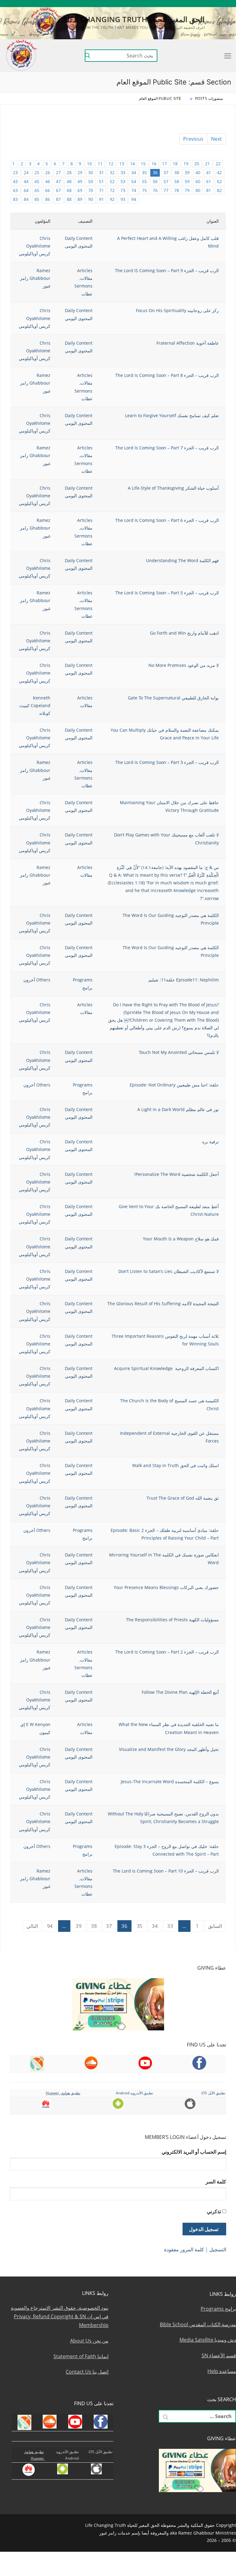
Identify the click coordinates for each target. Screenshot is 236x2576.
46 (48, 181)
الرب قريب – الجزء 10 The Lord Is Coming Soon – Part (166, 1871)
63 (15, 190)
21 (207, 164)
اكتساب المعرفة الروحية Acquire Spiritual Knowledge (166, 1368)
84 (26, 199)
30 (91, 172)
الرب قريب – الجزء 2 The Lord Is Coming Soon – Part (167, 1652)
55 (144, 181)
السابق (215, 1926)
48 (69, 181)
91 (101, 199)
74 (134, 190)
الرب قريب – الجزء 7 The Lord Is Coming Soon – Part (167, 448)
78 (177, 190)
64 (26, 190)
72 (112, 190)
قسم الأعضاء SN (219, 2355)
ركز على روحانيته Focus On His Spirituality (177, 310)
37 (166, 172)
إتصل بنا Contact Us (87, 2372)
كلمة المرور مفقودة (184, 2249)
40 (198, 172)
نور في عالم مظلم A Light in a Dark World (178, 1109)
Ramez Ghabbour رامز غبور (35, 278)
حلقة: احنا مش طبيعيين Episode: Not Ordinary (174, 1085)
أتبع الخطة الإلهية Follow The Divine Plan (180, 1692)
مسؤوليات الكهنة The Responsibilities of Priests (172, 1620)
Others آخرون (37, 980)
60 (198, 181)
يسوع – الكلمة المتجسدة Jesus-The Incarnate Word (170, 1781)
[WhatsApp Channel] (183, 4)
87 (58, 199)
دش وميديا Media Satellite (208, 2340)
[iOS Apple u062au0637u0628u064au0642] (156, 4)
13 (122, 164)
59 (187, 181)
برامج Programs (218, 2309)
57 (166, 181)
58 (177, 181)
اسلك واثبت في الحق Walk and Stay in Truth (175, 1465)
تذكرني (214, 2211)
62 (219, 181)
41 (209, 172)
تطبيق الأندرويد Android (134, 2093)
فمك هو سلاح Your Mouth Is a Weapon (181, 1239)
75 (144, 190)
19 (186, 164)
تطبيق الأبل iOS (213, 2093)
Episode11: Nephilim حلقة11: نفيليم (184, 980)
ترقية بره (210, 1142)
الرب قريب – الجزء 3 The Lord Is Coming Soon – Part (167, 762)
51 (101, 181)
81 (209, 190)
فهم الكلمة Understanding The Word (182, 560)
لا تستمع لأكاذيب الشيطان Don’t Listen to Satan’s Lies (169, 1271)
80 (198, 190)
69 (80, 190)
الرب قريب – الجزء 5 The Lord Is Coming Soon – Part (167, 593)
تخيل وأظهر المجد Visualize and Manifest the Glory (169, 1749)
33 (123, 172)
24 (26, 172)
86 (48, 199)
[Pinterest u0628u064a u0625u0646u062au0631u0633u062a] (174, 4)
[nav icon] (226, 56)
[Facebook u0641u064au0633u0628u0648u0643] (228, 4)
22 (218, 164)
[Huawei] (148, 4)
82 (219, 190)
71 (101, 190)
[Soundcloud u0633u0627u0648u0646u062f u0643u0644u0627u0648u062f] (210, 4)
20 (197, 164)
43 (15, 181)
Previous (193, 139)
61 (209, 181)
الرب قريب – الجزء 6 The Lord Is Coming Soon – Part (167, 520)
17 (164, 164)
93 (123, 199)
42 (219, 172)
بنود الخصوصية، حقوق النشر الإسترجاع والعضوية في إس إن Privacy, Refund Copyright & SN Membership (60, 2316)
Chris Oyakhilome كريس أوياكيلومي (35, 246)
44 (26, 181)
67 (58, 190)
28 (69, 172)
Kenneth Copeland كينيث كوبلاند (35, 705)
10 (89, 164)
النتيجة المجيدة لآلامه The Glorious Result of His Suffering (163, 1304)
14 (132, 164)
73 (123, 190)
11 (100, 164)
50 (91, 181)
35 (144, 172)
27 (58, 172)
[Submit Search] (88, 56)
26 (48, 172)
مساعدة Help (222, 2371)
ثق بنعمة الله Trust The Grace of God (183, 1498)
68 (69, 190)
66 (48, 190)
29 (80, 172)
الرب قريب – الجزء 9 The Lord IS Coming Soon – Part (167, 270)
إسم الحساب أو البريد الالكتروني (194, 2152)
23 (15, 172)
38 (177, 172)
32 (112, 172)
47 (58, 181)
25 (37, 172)
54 (134, 181)
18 (175, 164)
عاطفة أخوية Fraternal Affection (188, 343)
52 (112, 181)
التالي (32, 1926)
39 (187, 172)
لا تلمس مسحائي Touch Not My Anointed (179, 1052)
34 (134, 172)
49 (80, 181)
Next (216, 139)
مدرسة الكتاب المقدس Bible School (198, 2324)
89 (80, 199)
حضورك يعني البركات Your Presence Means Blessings (166, 1587)
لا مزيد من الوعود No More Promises (184, 665)
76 (155, 190)
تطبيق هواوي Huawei (63, 2093)
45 (37, 181)
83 (15, 199)
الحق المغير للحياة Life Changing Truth (134, 19)
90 (91, 199)
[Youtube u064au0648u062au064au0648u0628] (219, 4)
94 (134, 199)
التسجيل (218, 2249)
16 (154, 164)
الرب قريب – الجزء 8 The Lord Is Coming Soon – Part (167, 375)
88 (69, 199)
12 (111, 164)
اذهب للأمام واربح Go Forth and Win (184, 633)
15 (143, 164)
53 (123, 181)
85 (37, 199)
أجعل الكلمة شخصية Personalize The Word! (177, 1174)
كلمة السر (216, 2182)
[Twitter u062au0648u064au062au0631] (201, 4)
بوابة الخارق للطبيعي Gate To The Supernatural (173, 698)
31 (101, 172)
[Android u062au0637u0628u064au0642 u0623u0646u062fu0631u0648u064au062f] (165, 4)
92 (112, 199)
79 (187, 190)
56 (155, 181)
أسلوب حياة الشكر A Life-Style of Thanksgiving (173, 488)
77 (166, 190)
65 (37, 190)
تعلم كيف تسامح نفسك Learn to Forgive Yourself (172, 415)
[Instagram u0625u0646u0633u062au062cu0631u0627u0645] (192, 4)
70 (91, 190)
